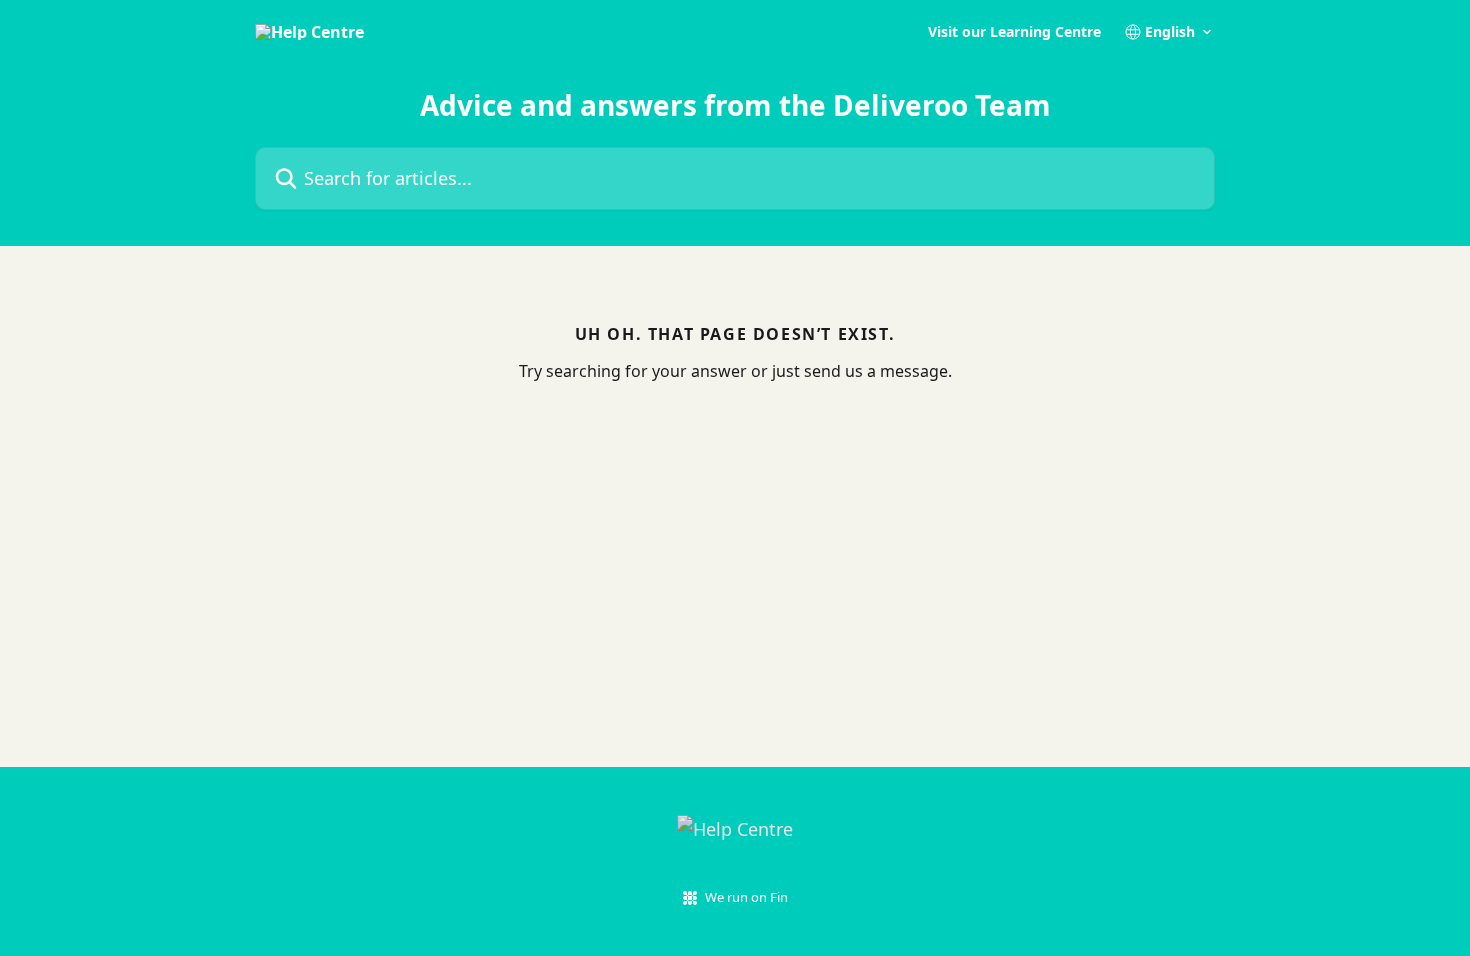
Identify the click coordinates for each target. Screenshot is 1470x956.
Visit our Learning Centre (1014, 32)
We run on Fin (746, 897)
